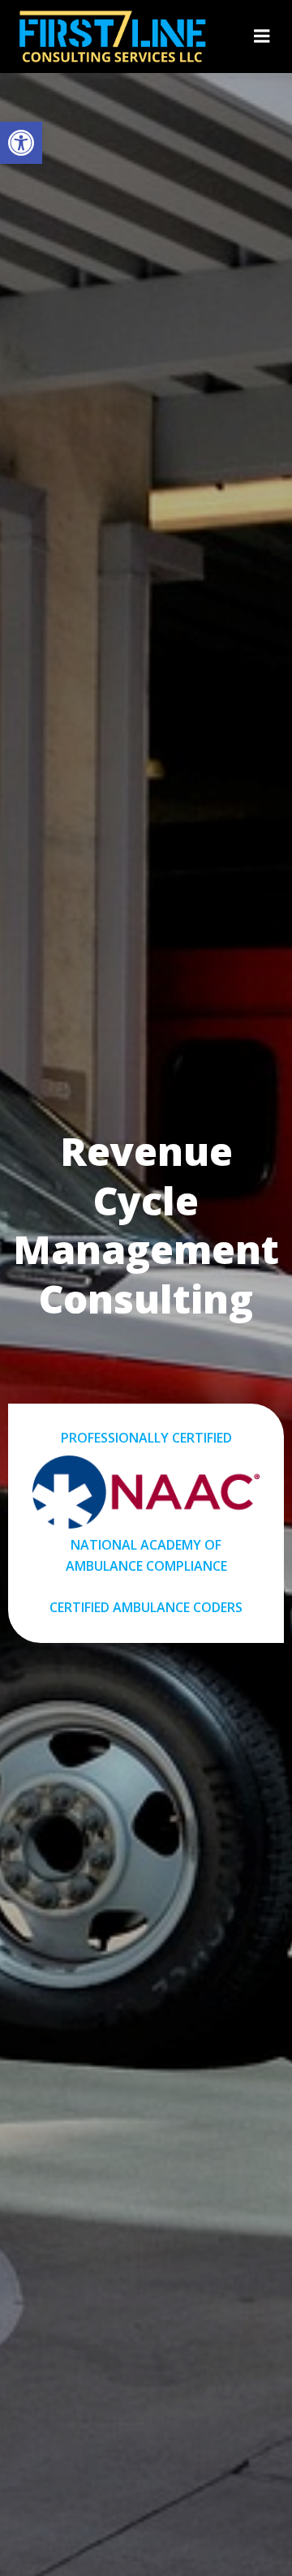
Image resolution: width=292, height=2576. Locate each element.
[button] (21, 143)
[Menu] (262, 37)
